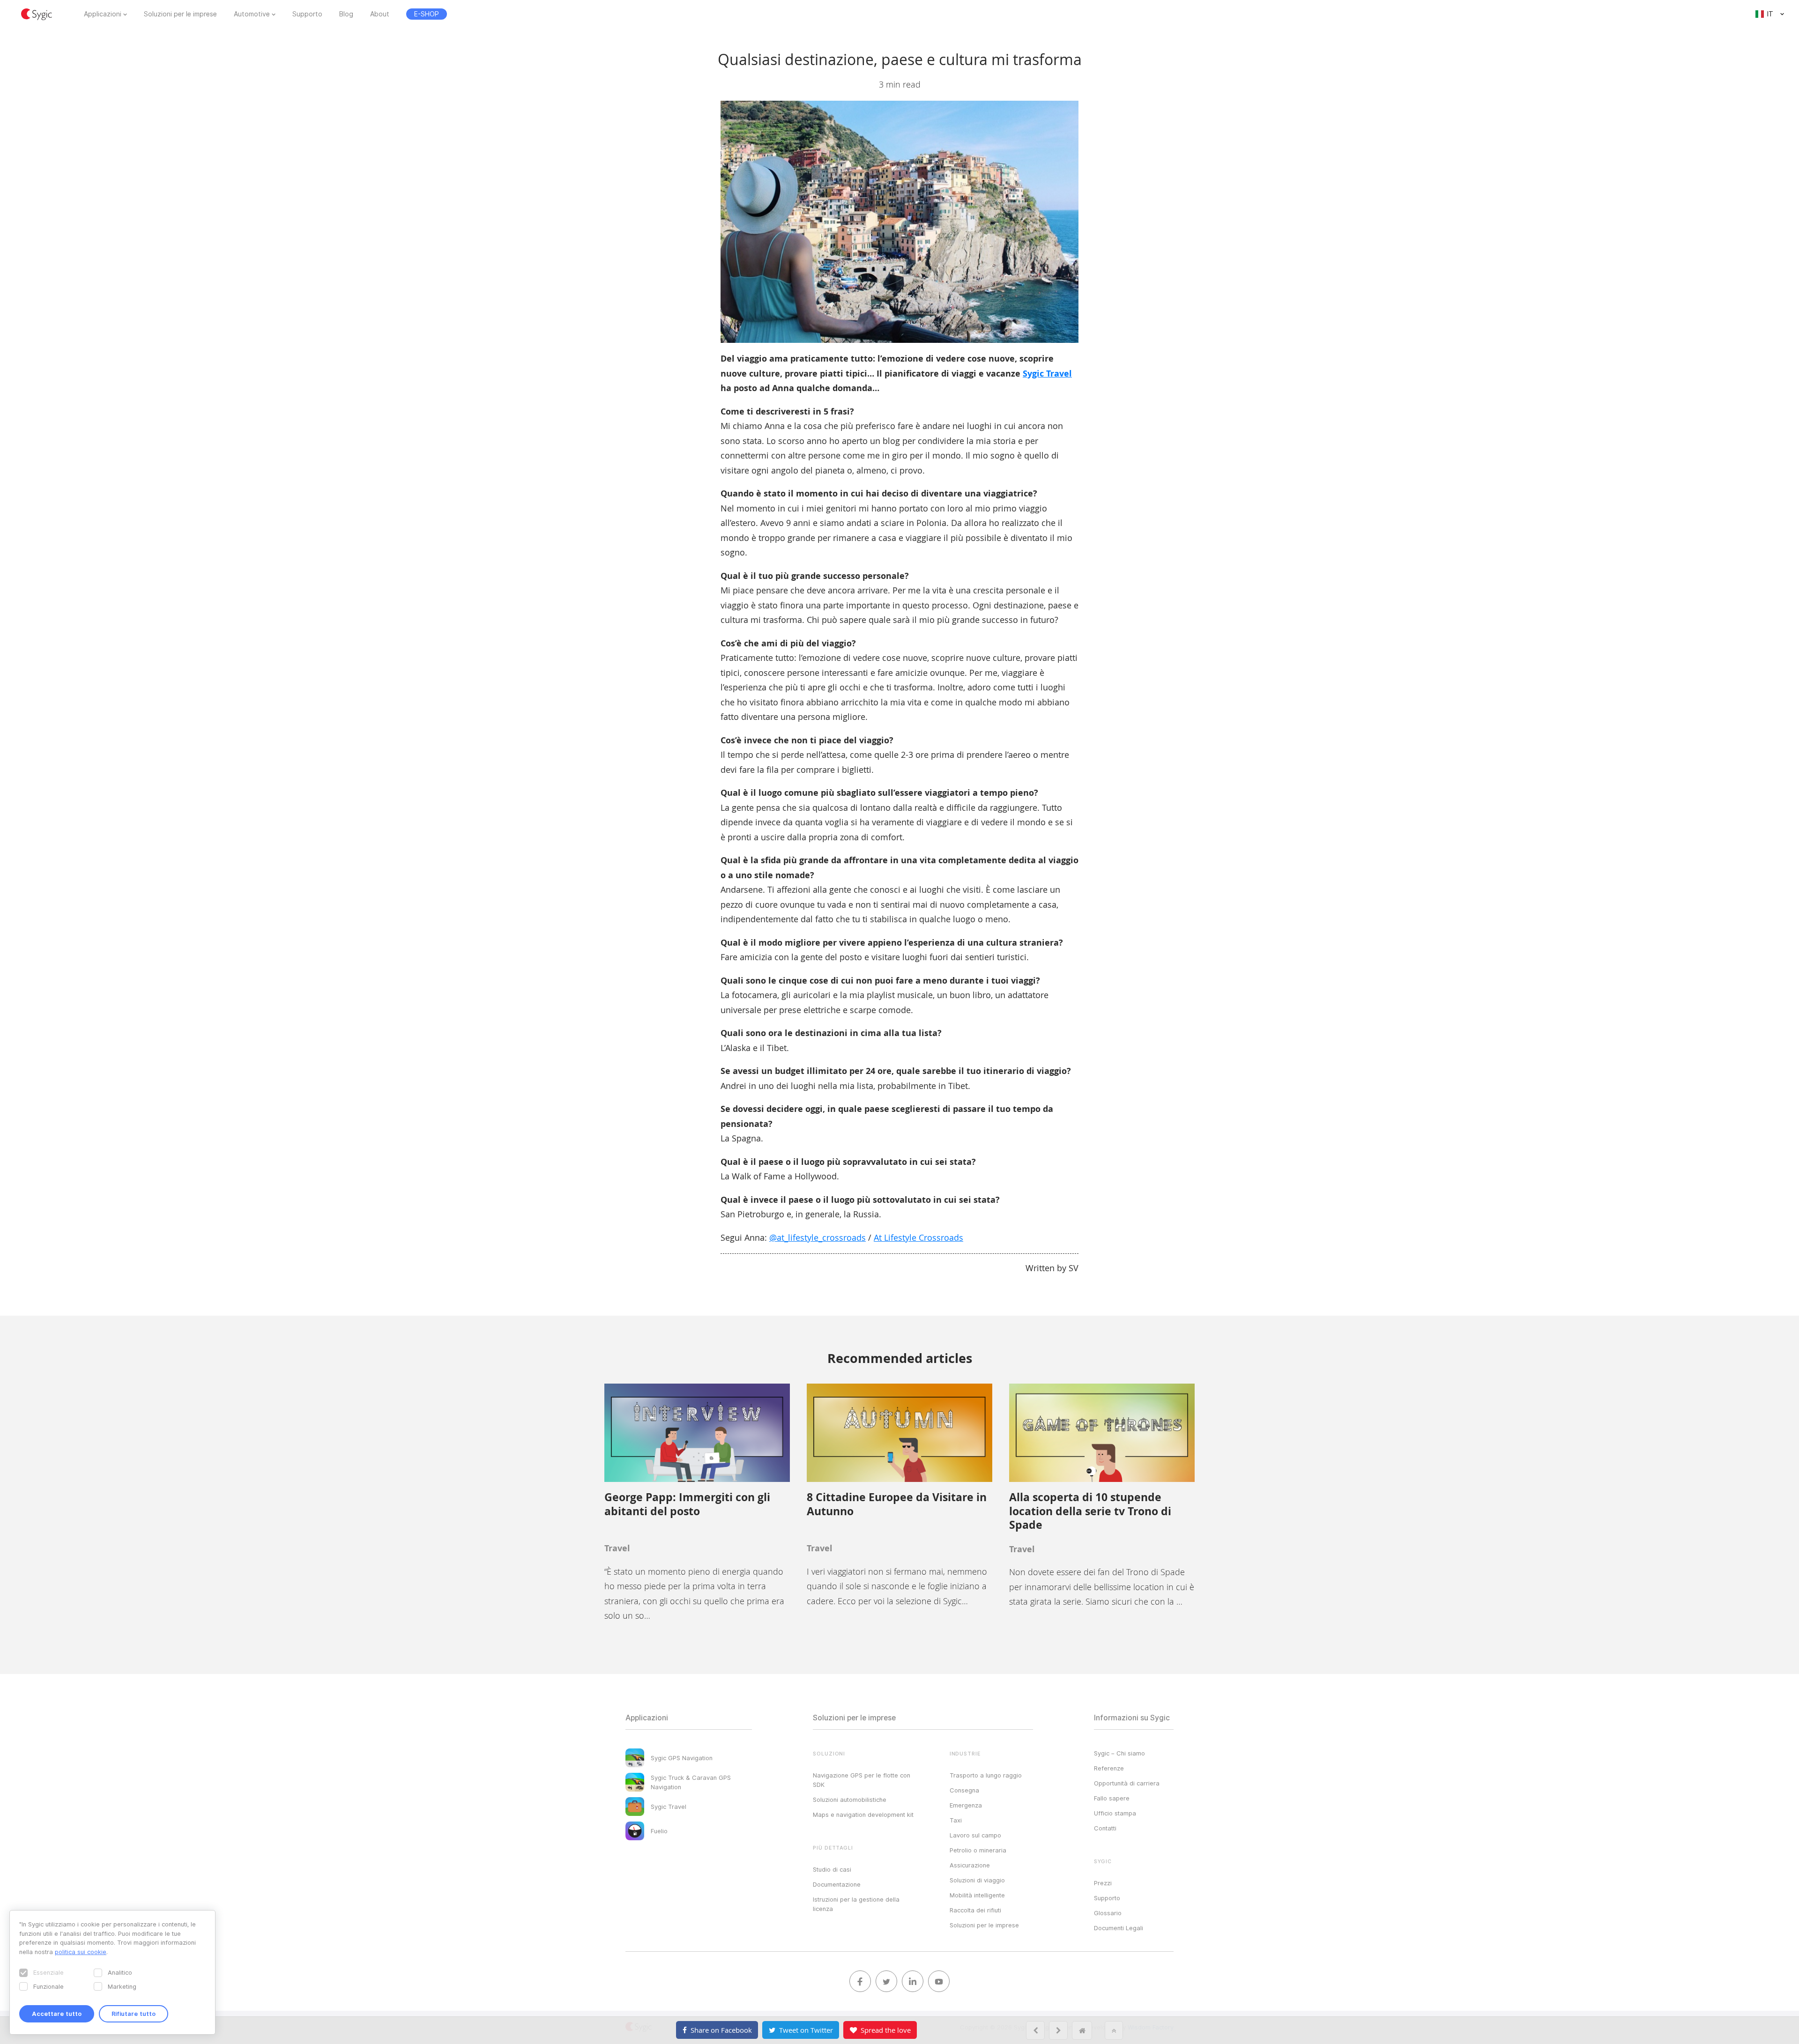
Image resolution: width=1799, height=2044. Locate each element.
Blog (346, 14)
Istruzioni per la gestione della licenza (856, 1904)
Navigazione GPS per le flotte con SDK (862, 1780)
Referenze (1109, 1768)
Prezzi (1103, 1883)
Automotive (252, 14)
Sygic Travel (1047, 374)
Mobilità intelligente (977, 1895)
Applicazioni (103, 14)
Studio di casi (832, 1869)
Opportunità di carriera (1127, 1783)
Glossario (1108, 1913)
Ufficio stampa (1115, 1813)
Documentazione (837, 1884)
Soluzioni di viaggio (977, 1880)
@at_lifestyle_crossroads (818, 1237)
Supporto (307, 14)
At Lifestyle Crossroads (918, 1237)
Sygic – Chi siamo (1119, 1753)
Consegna (964, 1790)
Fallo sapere (1112, 1798)
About (380, 14)
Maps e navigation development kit (863, 1814)
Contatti (1105, 1828)
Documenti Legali (1119, 1928)
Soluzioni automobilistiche (850, 1800)
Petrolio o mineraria (978, 1850)
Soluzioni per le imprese (180, 14)
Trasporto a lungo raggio (986, 1775)
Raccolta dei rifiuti (975, 1910)
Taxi (956, 1820)
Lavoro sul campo (975, 1835)
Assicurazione (970, 1865)
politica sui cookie (81, 1952)
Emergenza (966, 1805)
